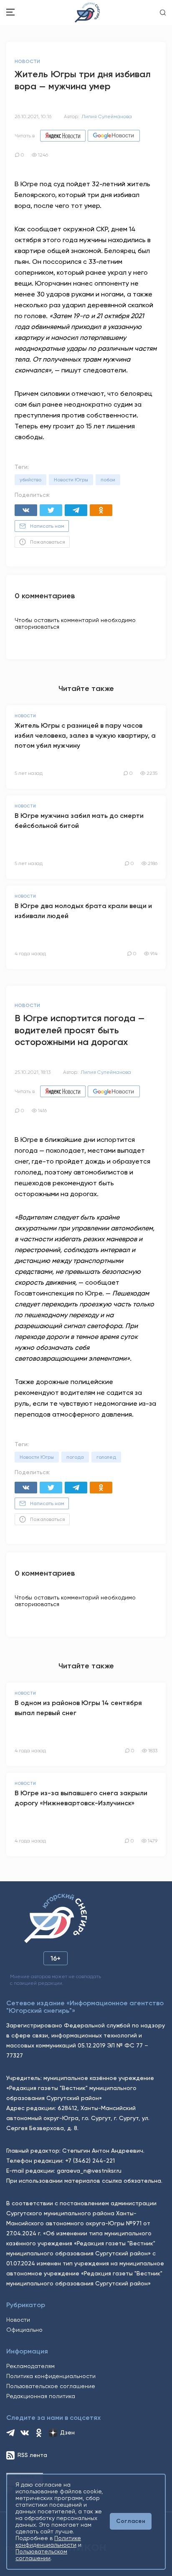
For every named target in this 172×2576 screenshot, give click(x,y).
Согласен (131, 2521)
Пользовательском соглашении (41, 2555)
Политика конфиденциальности (51, 2376)
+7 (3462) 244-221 (90, 2161)
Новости (18, 2320)
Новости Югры (71, 480)
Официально (24, 2330)
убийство (30, 480)
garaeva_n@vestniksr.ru (89, 2171)
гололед (106, 1457)
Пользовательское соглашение (51, 2386)
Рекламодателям (30, 2366)
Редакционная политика (41, 2396)
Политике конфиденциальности (48, 2541)
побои (108, 480)
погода (75, 1457)
